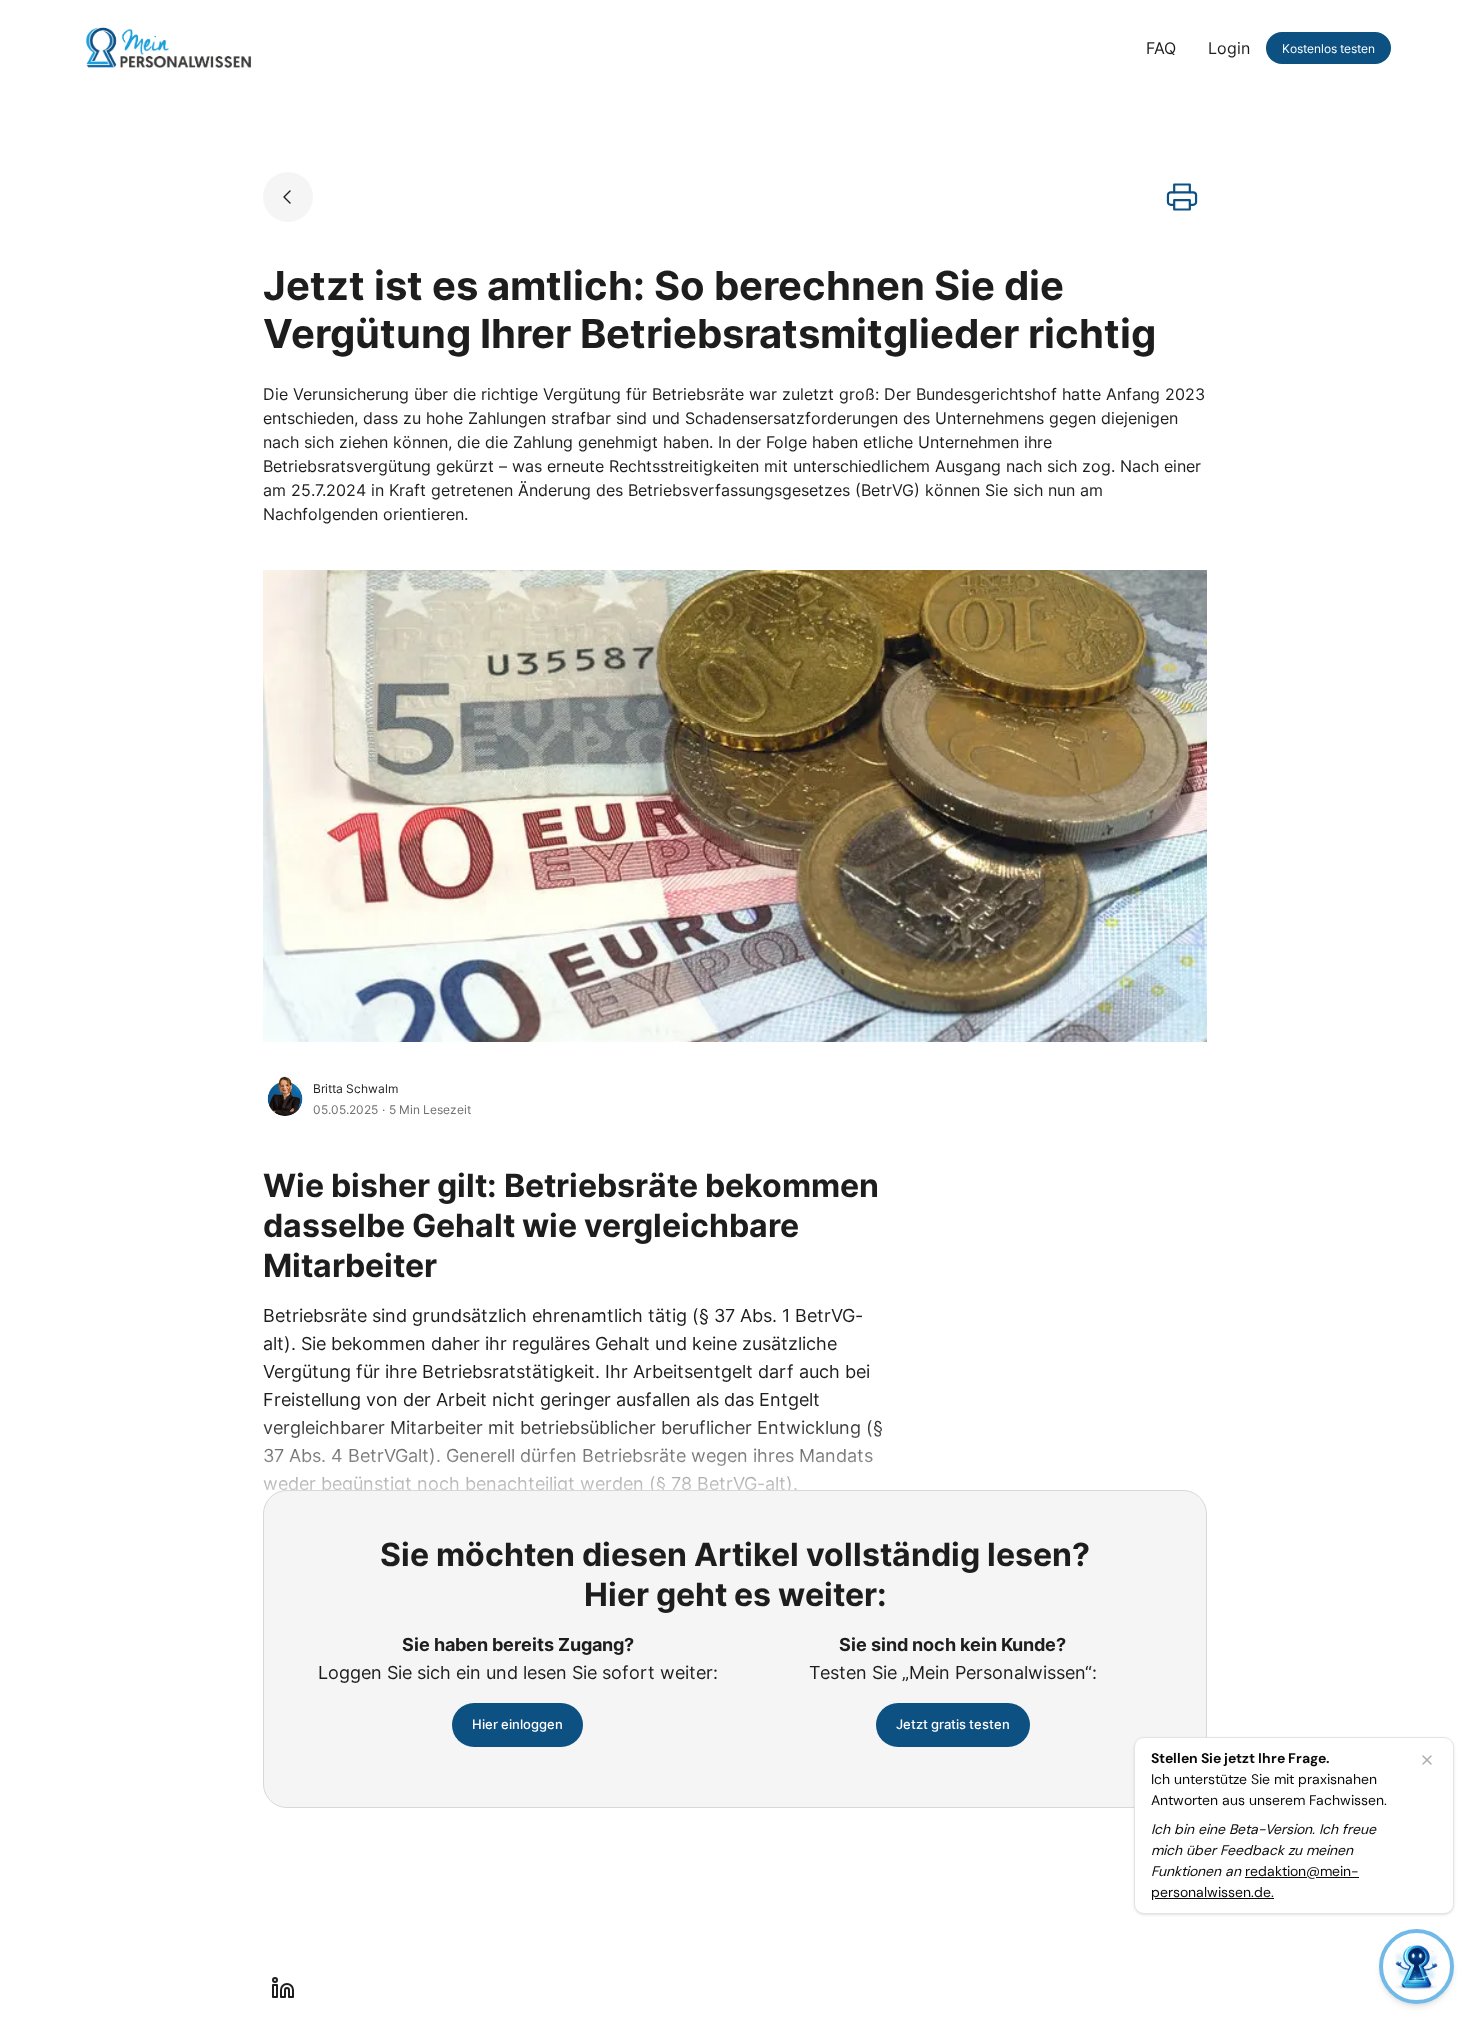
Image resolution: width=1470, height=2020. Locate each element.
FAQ (1161, 48)
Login (1229, 48)
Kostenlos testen (1328, 48)
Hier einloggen (517, 1724)
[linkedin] (283, 1988)
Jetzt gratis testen (953, 1724)
